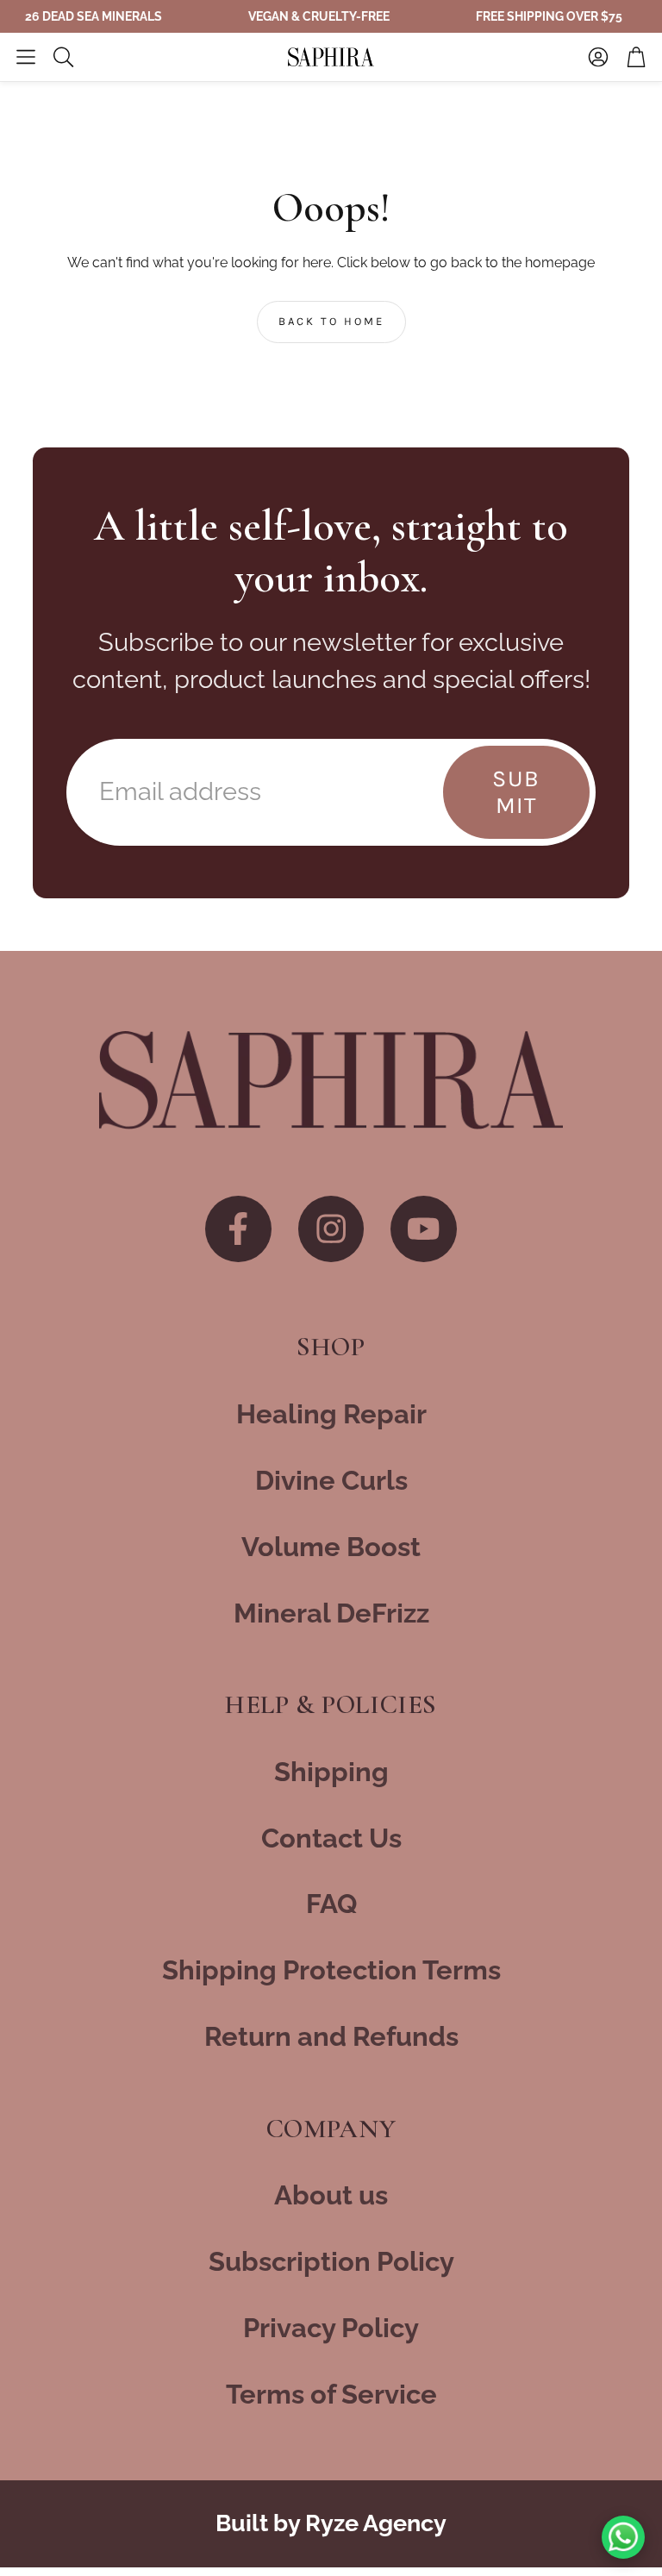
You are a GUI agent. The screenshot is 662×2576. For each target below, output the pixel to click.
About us (331, 2195)
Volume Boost (331, 1547)
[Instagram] (331, 1229)
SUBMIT (516, 792)
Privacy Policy (331, 2328)
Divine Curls (331, 1480)
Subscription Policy (331, 2261)
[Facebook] (238, 1229)
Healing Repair (331, 1414)
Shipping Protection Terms (331, 1970)
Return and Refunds (331, 2036)
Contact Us (331, 1838)
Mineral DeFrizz (331, 1613)
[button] (26, 57)
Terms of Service (331, 2394)
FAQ (331, 1904)
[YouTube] (424, 1229)
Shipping (331, 1772)
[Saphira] (331, 1080)
